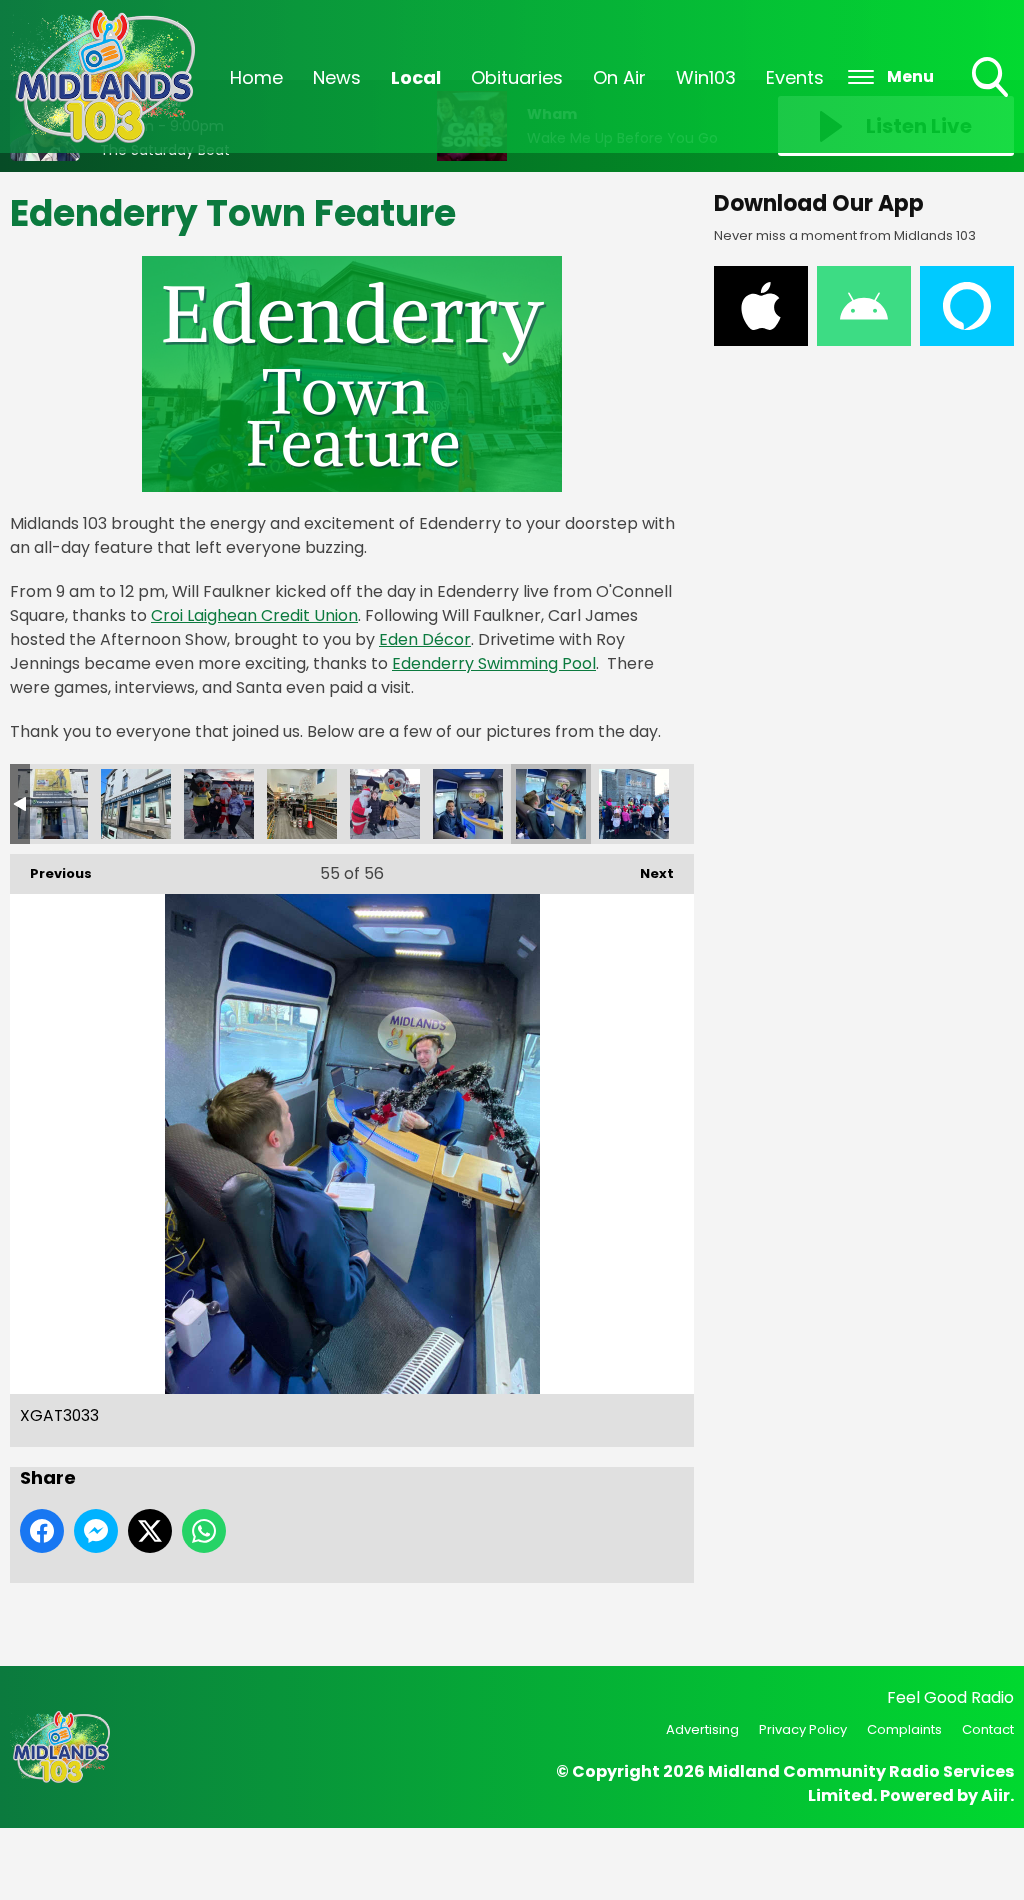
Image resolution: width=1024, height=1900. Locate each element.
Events (795, 77)
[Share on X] (150, 1531)
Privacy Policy (803, 1729)
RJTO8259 (136, 804)
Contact (988, 1729)
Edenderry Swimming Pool (494, 663)
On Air (619, 77)
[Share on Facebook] (42, 1531)
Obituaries (517, 77)
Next (647, 873)
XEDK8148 (468, 804)
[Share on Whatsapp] (204, 1531)
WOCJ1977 (302, 804)
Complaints (904, 1729)
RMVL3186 (219, 804)
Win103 (706, 77)
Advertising (702, 1729)
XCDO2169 (385, 804)
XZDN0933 (634, 804)
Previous (51, 873)
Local (416, 77)
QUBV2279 (53, 804)
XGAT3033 (551, 804)
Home (256, 77)
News (337, 77)
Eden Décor (425, 639)
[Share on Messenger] (96, 1531)
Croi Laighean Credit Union (254, 615)
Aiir (995, 1795)
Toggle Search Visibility (992, 99)
